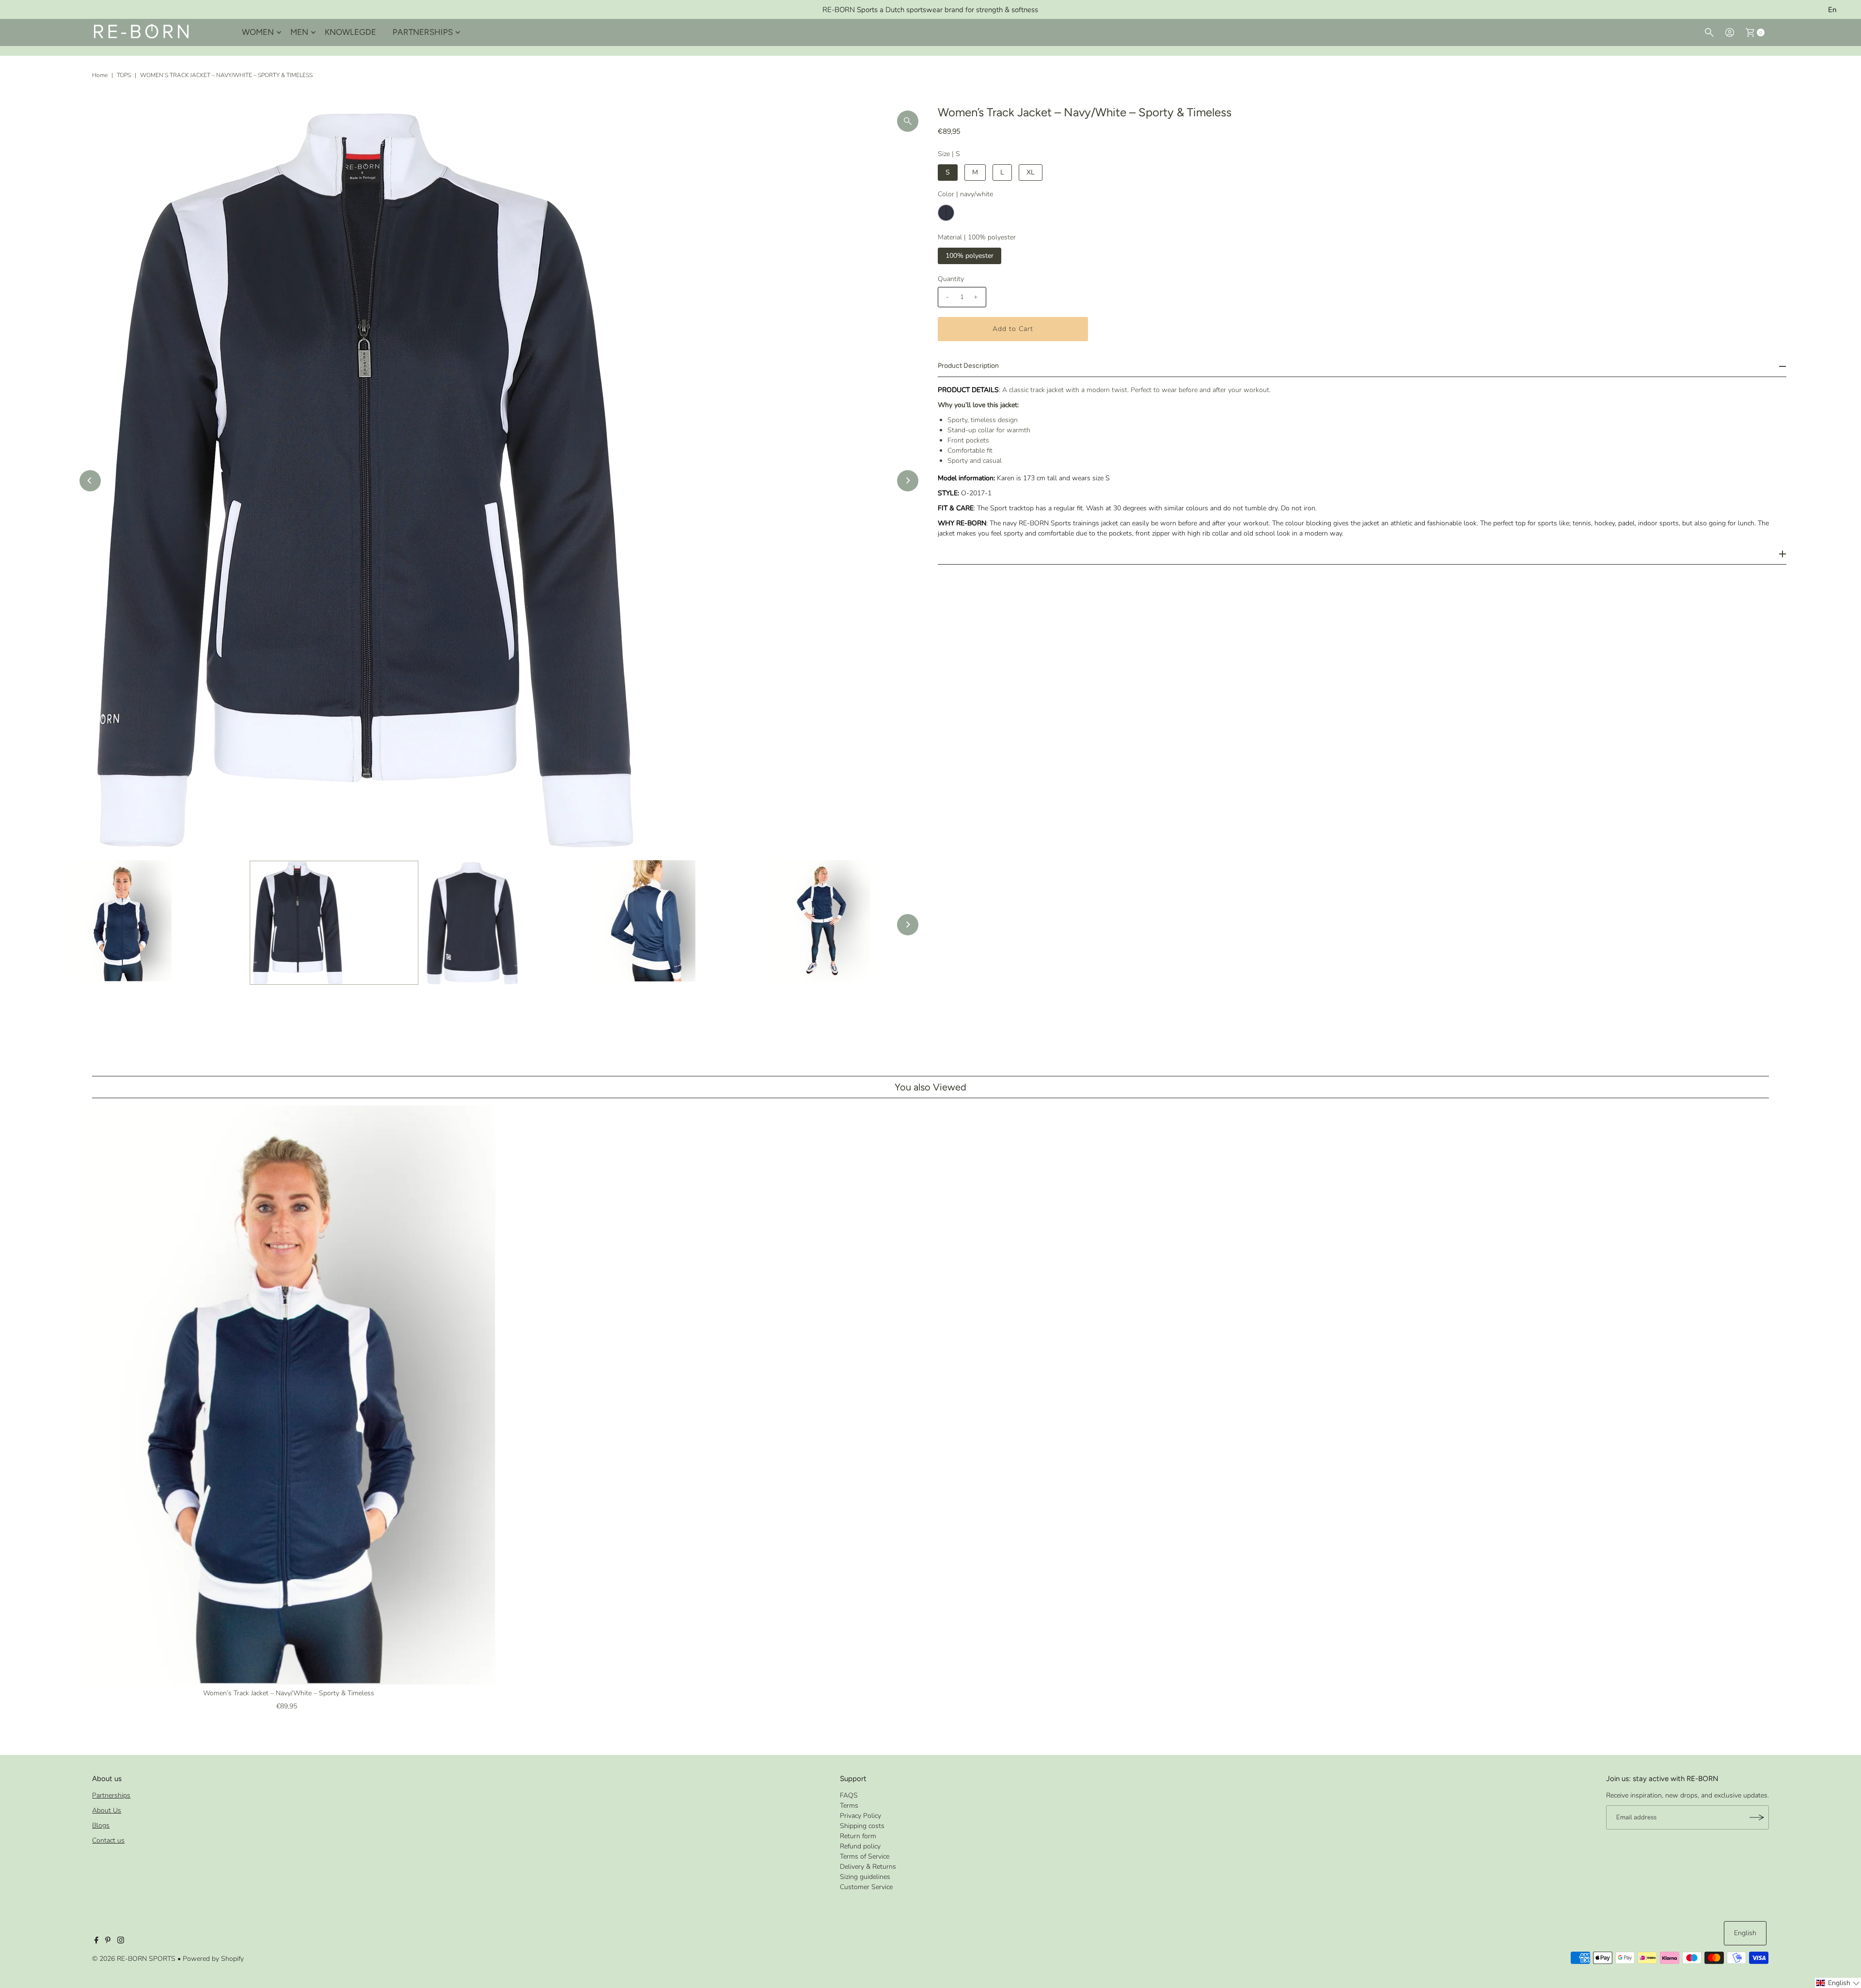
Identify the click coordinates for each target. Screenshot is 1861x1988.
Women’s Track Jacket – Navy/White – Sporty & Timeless (289, 1693)
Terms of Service (865, 1856)
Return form (858, 1836)
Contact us (108, 1840)
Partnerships (111, 1795)
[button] (1838, 1983)
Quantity (951, 279)
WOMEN (258, 32)
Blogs (101, 1825)
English (1745, 1933)
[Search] (1709, 32)
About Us (107, 1810)
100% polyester (970, 256)
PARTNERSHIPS (423, 32)
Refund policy (860, 1846)
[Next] (908, 481)
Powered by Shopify (213, 1959)
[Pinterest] (108, 1941)
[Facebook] (96, 1941)
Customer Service (866, 1887)
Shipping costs (862, 1826)
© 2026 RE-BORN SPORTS (134, 1959)
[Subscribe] (1757, 1817)
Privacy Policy (860, 1816)
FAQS (849, 1795)
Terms (849, 1806)
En (1832, 10)
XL (1031, 172)
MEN (299, 32)
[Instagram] (121, 1941)
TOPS (124, 75)
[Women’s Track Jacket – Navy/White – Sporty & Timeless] (289, 1395)
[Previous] (90, 481)
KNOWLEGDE (350, 32)
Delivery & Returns (868, 1867)
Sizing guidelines (865, 1877)
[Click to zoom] (908, 121)
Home (100, 75)
